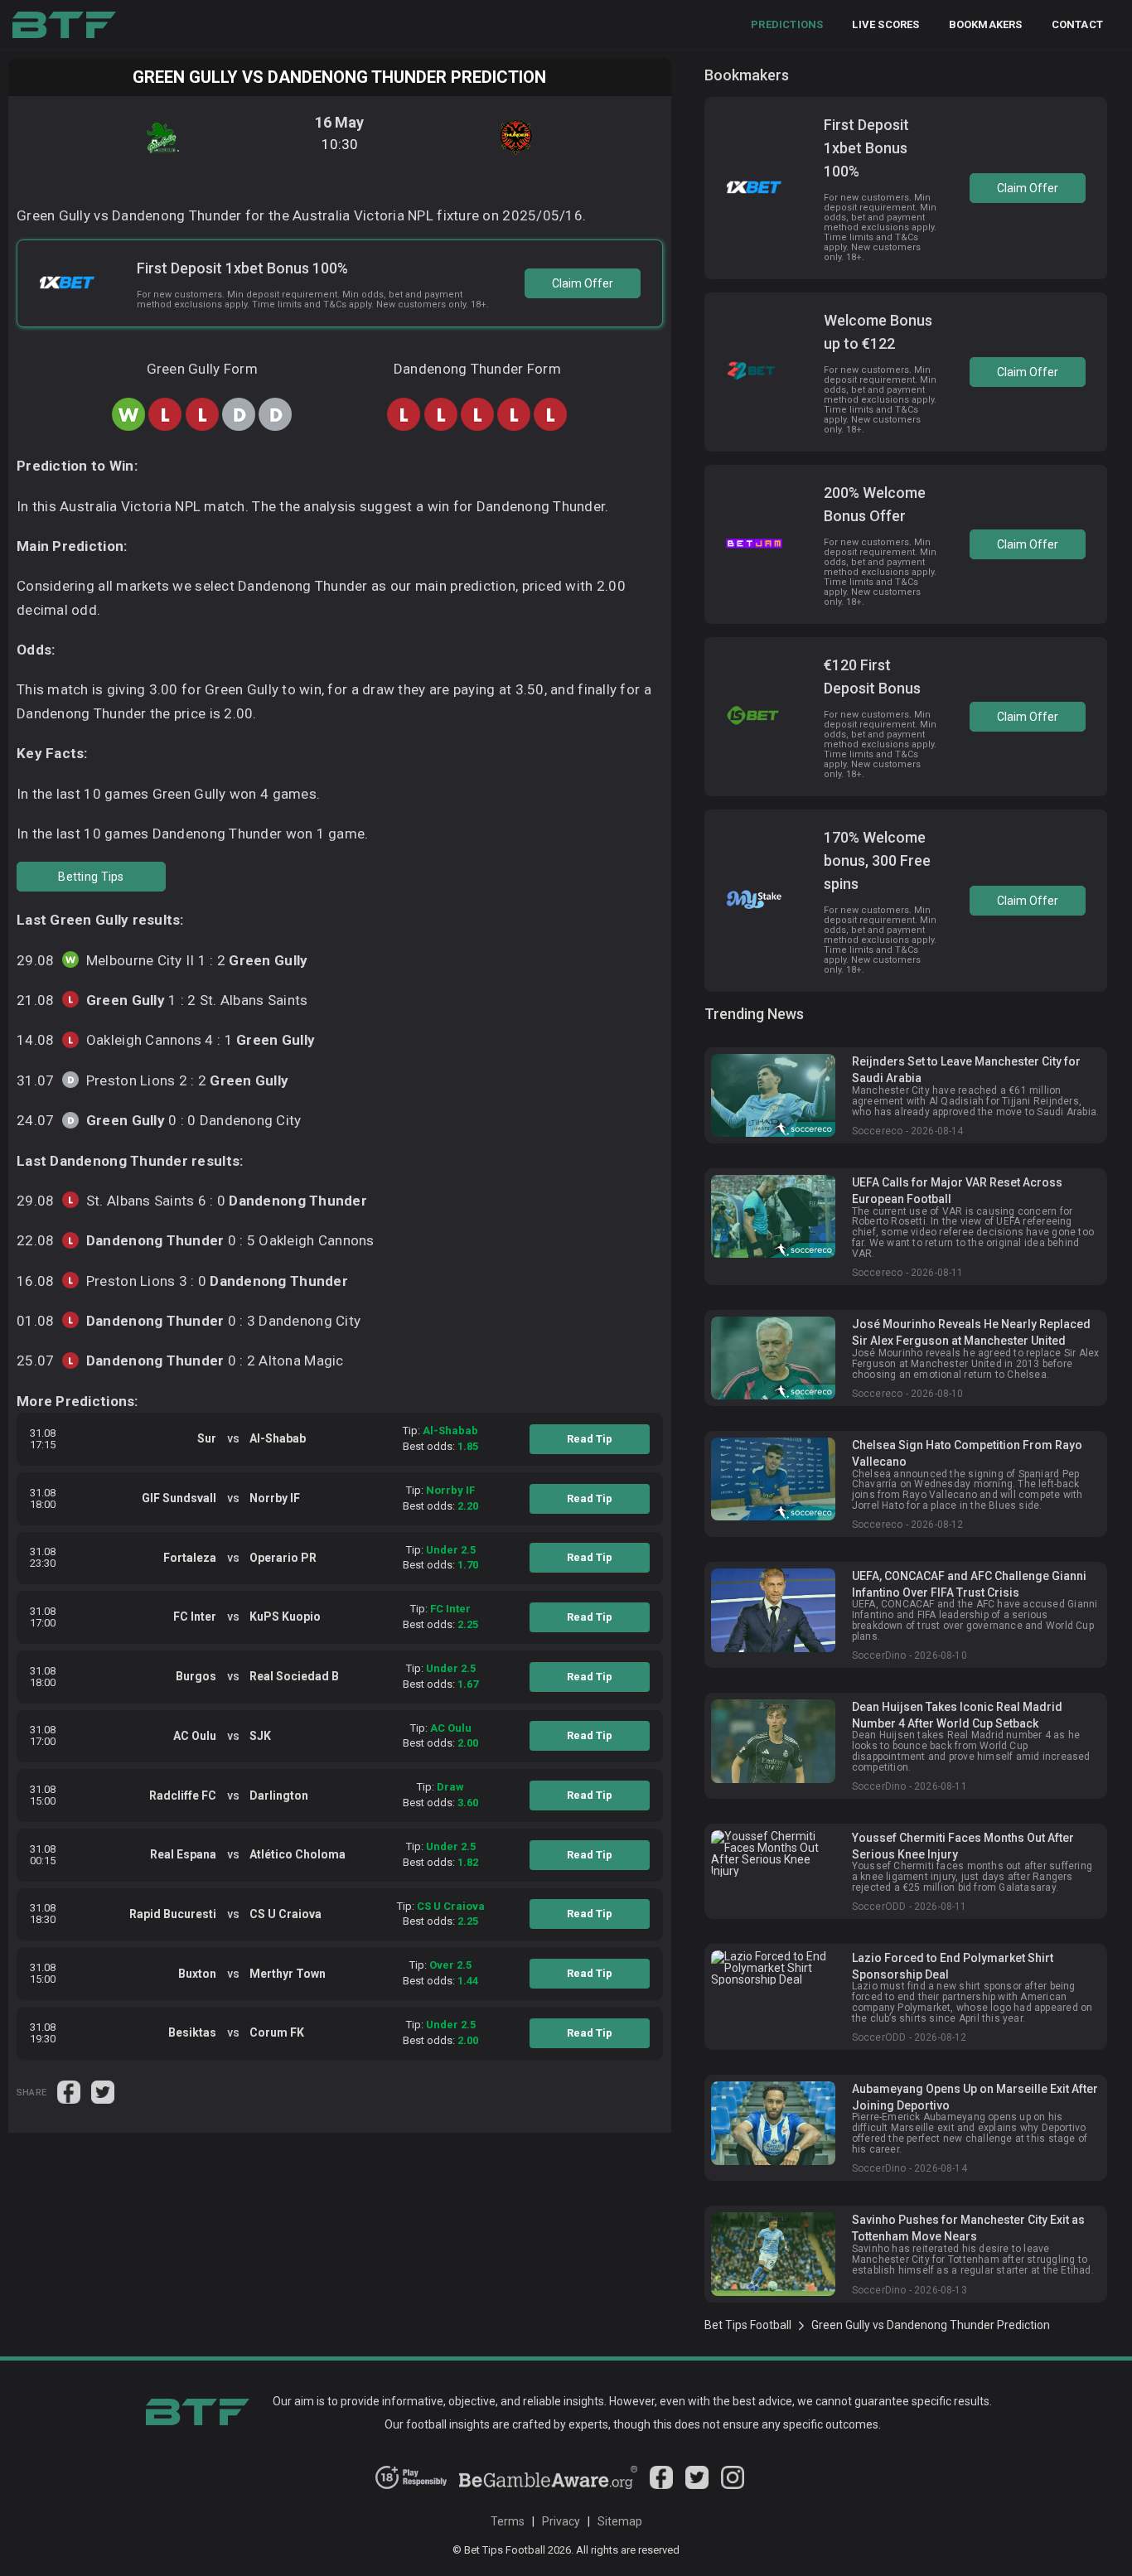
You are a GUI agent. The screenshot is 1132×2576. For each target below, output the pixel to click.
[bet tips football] (64, 25)
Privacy (561, 2521)
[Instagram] (733, 2485)
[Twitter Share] (103, 2090)
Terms (508, 2521)
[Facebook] (661, 2485)
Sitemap (620, 2521)
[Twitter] (697, 2485)
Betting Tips (91, 877)
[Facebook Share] (70, 2090)
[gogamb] (549, 2485)
